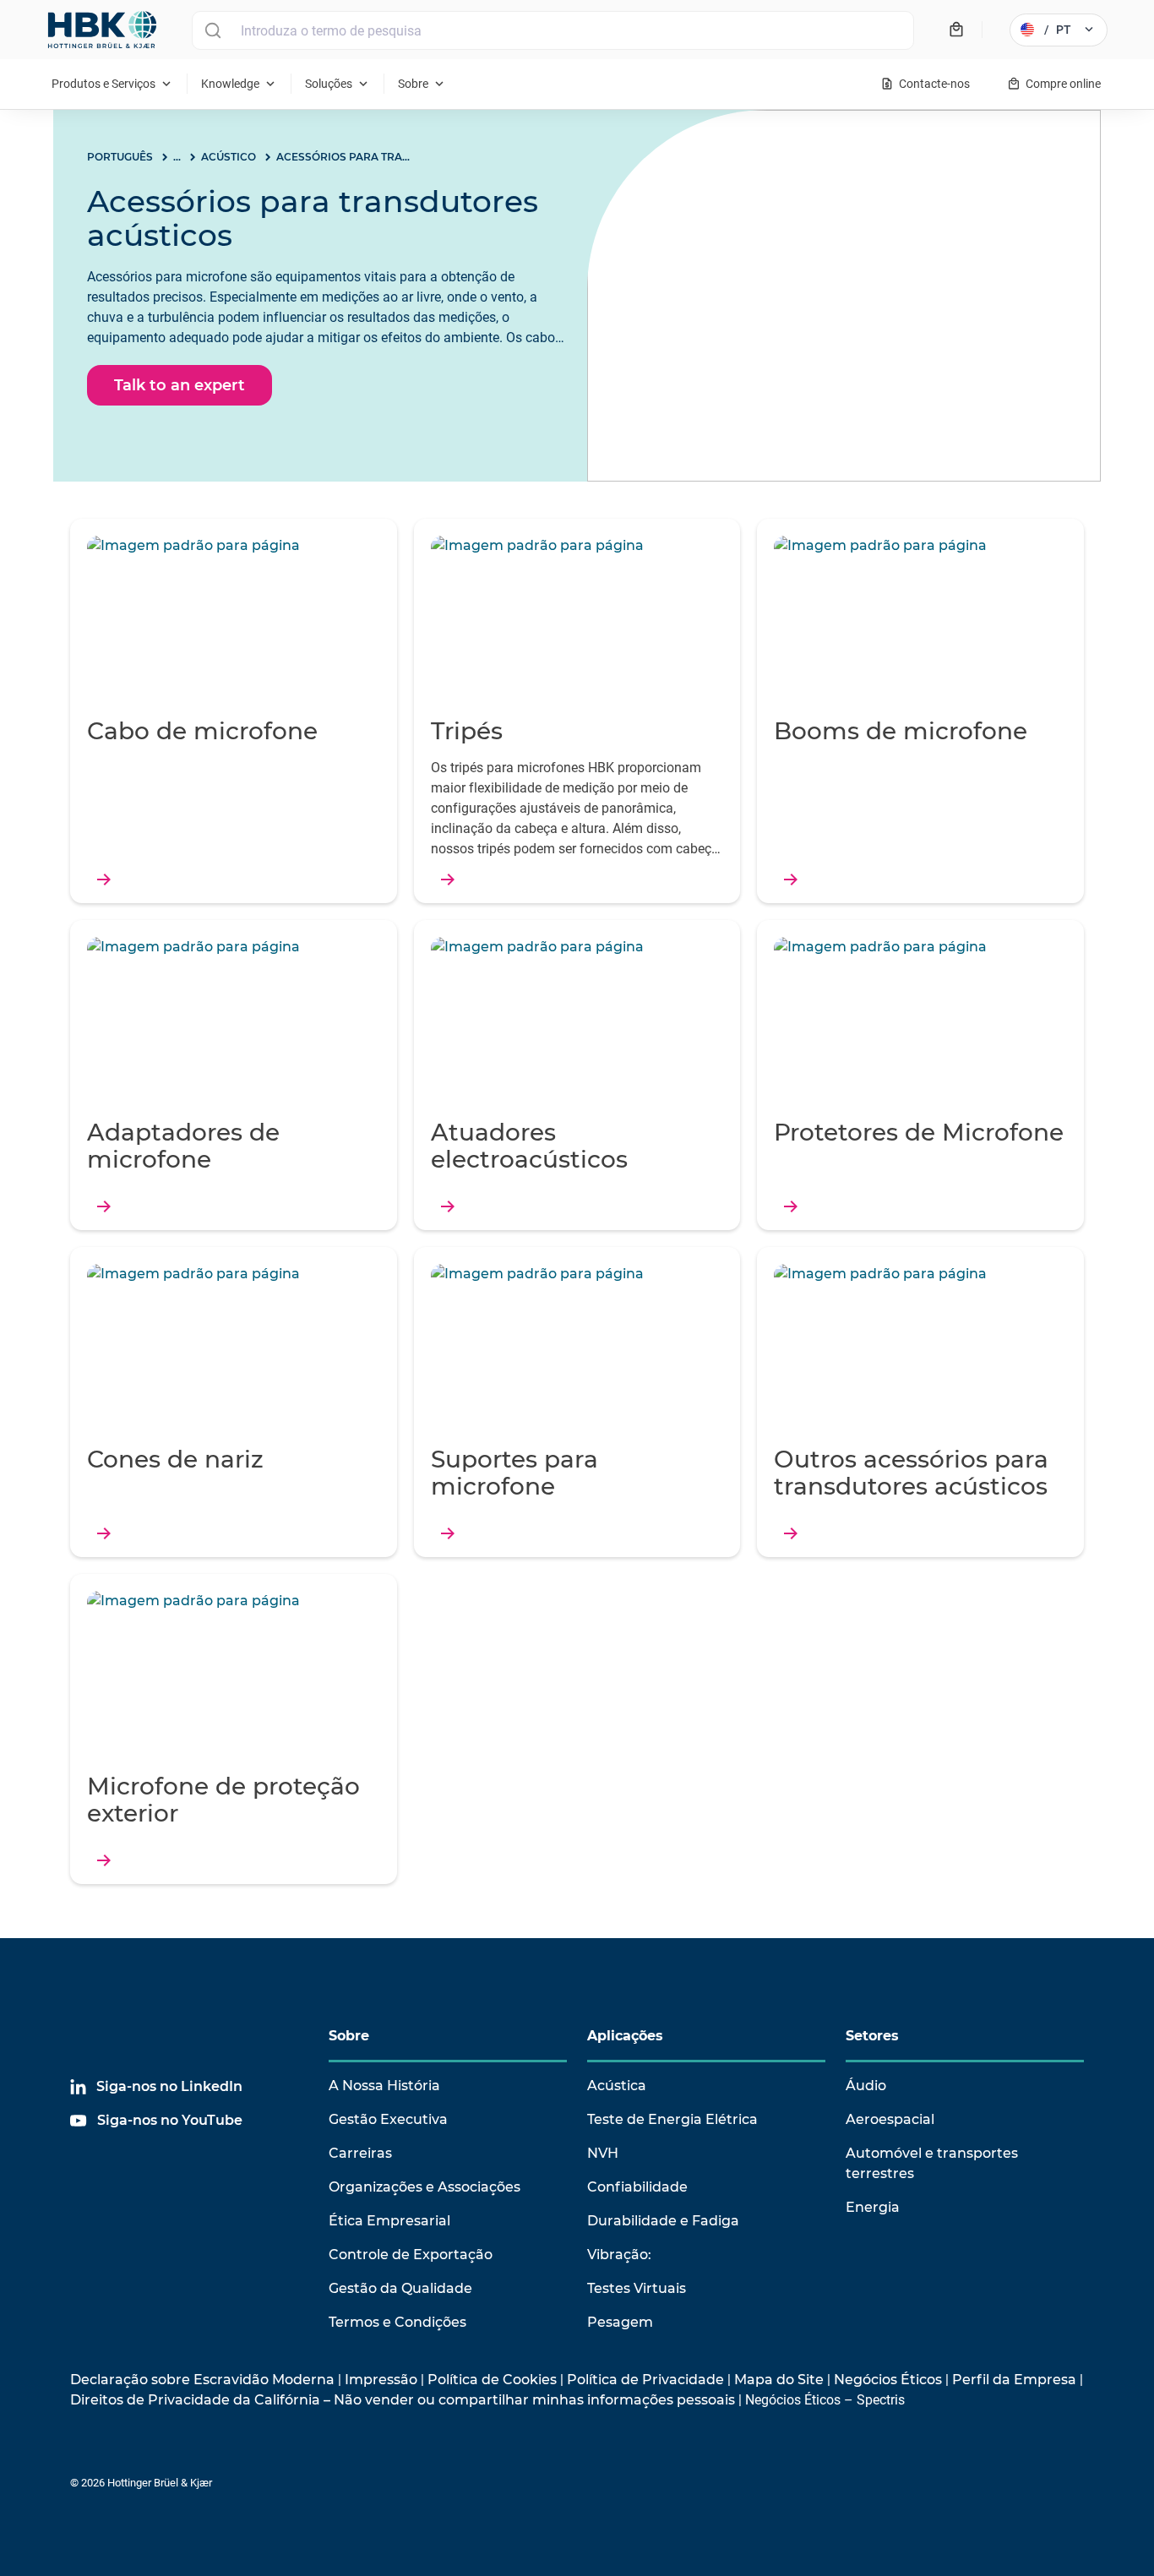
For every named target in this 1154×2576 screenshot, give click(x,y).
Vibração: (619, 2255)
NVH (603, 2153)
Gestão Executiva (388, 2119)
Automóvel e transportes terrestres (932, 2163)
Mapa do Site (779, 2380)
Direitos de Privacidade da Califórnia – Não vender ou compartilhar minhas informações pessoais (403, 2400)
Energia (873, 2207)
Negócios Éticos (888, 2380)
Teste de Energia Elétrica (672, 2119)
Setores (872, 2036)
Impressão (381, 2380)
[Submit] (212, 30)
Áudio (866, 2086)
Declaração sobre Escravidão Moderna (202, 2380)
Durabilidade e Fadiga (663, 2221)
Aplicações (625, 2036)
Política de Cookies (492, 2380)
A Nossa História (384, 2086)
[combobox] (553, 30)
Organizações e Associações (425, 2187)
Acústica (617, 2086)
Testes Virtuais (637, 2288)
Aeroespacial (890, 2119)
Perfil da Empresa (1014, 2380)
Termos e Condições (397, 2322)
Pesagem (620, 2322)
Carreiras (360, 2153)
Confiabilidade (637, 2187)
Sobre (349, 2036)
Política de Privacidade (645, 2380)
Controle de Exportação (411, 2255)
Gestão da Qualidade (400, 2288)
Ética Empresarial (389, 2221)
